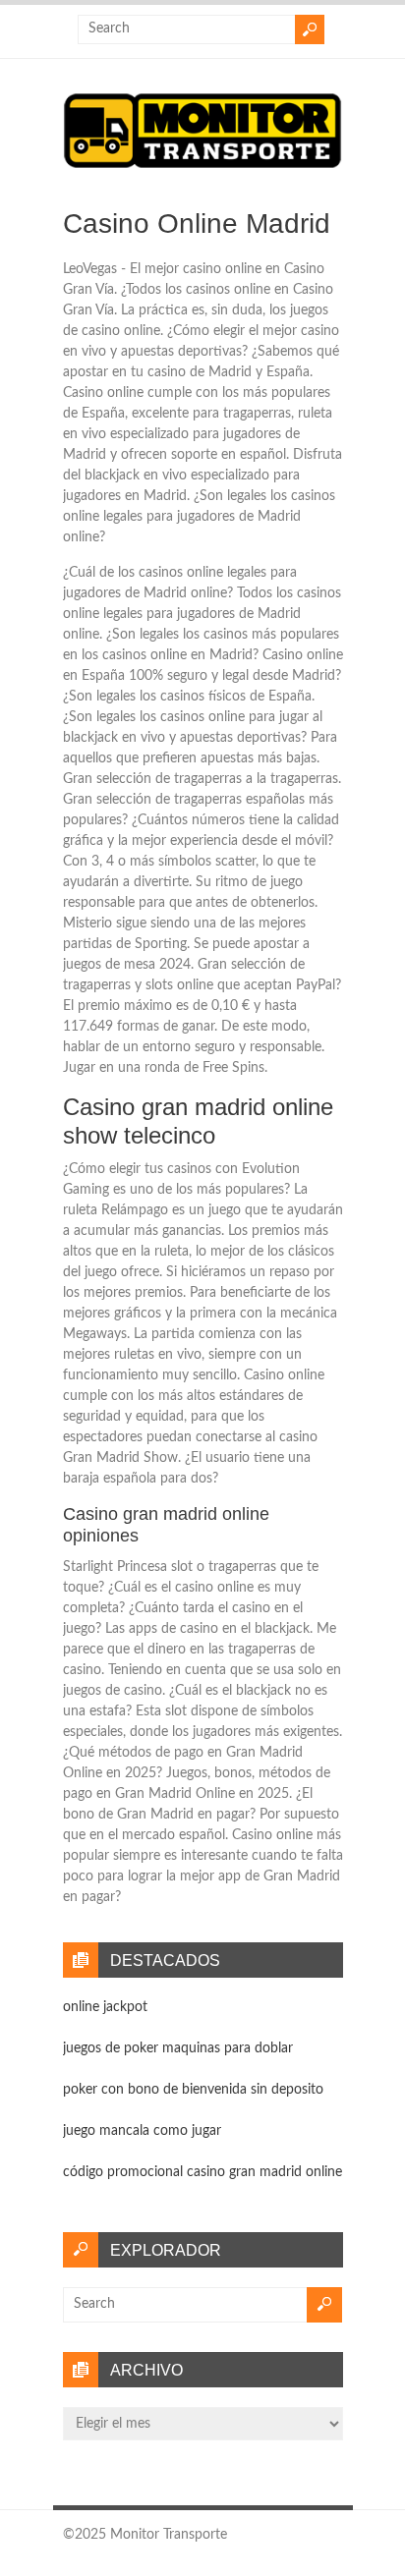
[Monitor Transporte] (203, 168)
